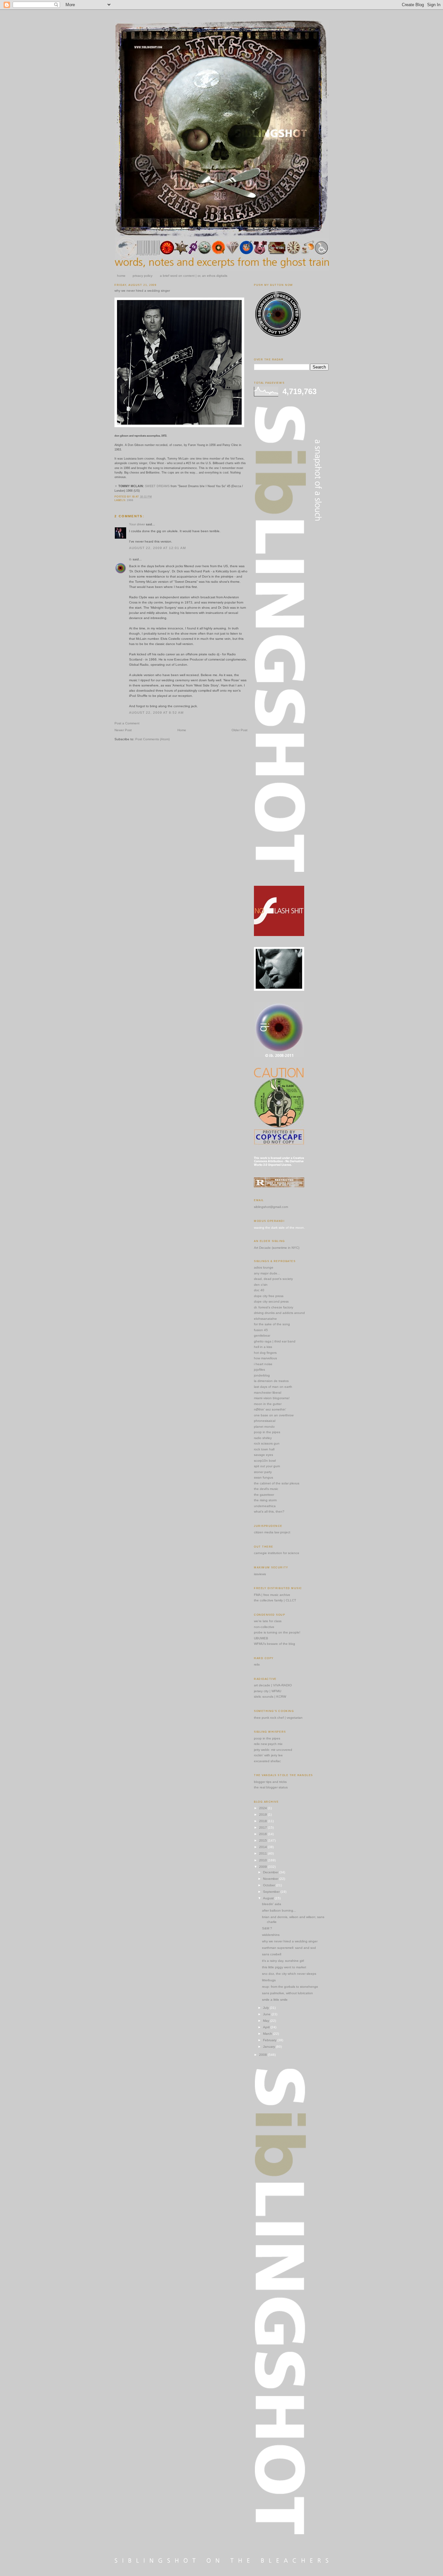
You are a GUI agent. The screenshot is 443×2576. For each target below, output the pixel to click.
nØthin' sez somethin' (270, 1409)
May (267, 2021)
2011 (263, 1853)
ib (130, 559)
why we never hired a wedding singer (142, 291)
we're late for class (268, 1621)
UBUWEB (261, 1638)
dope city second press (271, 1301)
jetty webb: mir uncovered (273, 1750)
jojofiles (259, 1370)
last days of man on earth (273, 1387)
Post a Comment (127, 723)
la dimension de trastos (271, 1381)
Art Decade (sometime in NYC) (277, 1248)
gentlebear (262, 1335)
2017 (263, 1827)
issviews (260, 1574)
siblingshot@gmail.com (271, 1207)
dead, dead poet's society (273, 1279)
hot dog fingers (265, 1353)
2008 (263, 2055)
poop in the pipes (267, 1432)
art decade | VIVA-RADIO (273, 1685)
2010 (263, 1860)
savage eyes (263, 1455)
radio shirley (263, 1438)
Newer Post (123, 730)
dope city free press (269, 1296)
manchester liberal (268, 1393)
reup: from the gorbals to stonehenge (290, 1987)
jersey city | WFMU (268, 1691)
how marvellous (265, 1358)
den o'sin (261, 1285)
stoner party (263, 1472)
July (266, 2008)
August (269, 1898)
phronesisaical (265, 1421)
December (271, 1872)
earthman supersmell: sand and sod (289, 1948)
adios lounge (264, 1267)
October (269, 1885)
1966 (130, 500)
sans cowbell (272, 1954)
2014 (263, 1847)
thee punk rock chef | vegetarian (278, 1718)
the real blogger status (271, 1787)
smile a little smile (275, 2000)
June (267, 2014)
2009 (263, 1867)
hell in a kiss (263, 1347)
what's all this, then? (269, 1511)
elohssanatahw (265, 1319)
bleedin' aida (272, 1904)
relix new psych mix (268, 1744)
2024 (263, 1808)
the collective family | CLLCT (275, 1600)
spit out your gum (267, 1466)
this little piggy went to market (284, 1967)
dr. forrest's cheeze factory (274, 1307)
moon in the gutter (268, 1404)
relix (257, 1664)
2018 (263, 1821)
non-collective (264, 1627)
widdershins (271, 1935)
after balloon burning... (279, 1910)
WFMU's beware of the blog (275, 1644)
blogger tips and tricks (270, 1782)
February (270, 2040)
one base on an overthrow (274, 1415)
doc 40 (259, 1290)
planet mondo (264, 1427)
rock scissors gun (267, 1443)
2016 (263, 1834)
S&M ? (267, 1928)
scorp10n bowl (265, 1461)
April (267, 2027)
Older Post (239, 730)
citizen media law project (272, 1532)
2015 (263, 1840)
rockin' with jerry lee (268, 1755)
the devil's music (266, 1489)
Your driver (137, 524)
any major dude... (267, 1273)
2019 (263, 1815)
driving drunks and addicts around (279, 1313)
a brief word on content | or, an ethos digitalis (194, 276)
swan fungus (263, 1477)
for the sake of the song (272, 1324)
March (268, 2034)
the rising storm (265, 1500)
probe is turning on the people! (277, 1632)
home (121, 276)
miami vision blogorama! (272, 1398)
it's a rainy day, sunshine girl (283, 1961)
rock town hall (264, 1449)
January (269, 2047)
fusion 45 (261, 1330)
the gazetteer (264, 1495)
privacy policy (143, 276)
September (272, 1892)
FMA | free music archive (272, 1595)
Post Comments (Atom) (152, 739)
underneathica (265, 1506)
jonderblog (262, 1375)
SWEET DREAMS (157, 486)
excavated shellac (267, 1761)
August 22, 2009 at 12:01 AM (157, 548)
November (271, 1879)
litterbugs (269, 1980)
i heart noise (263, 1364)
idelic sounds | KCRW (270, 1697)
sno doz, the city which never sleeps (289, 1974)
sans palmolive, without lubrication (287, 1993)
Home (182, 730)
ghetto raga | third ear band (275, 1341)
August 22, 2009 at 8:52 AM (156, 713)
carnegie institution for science (277, 1553)
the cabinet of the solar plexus (277, 1483)
